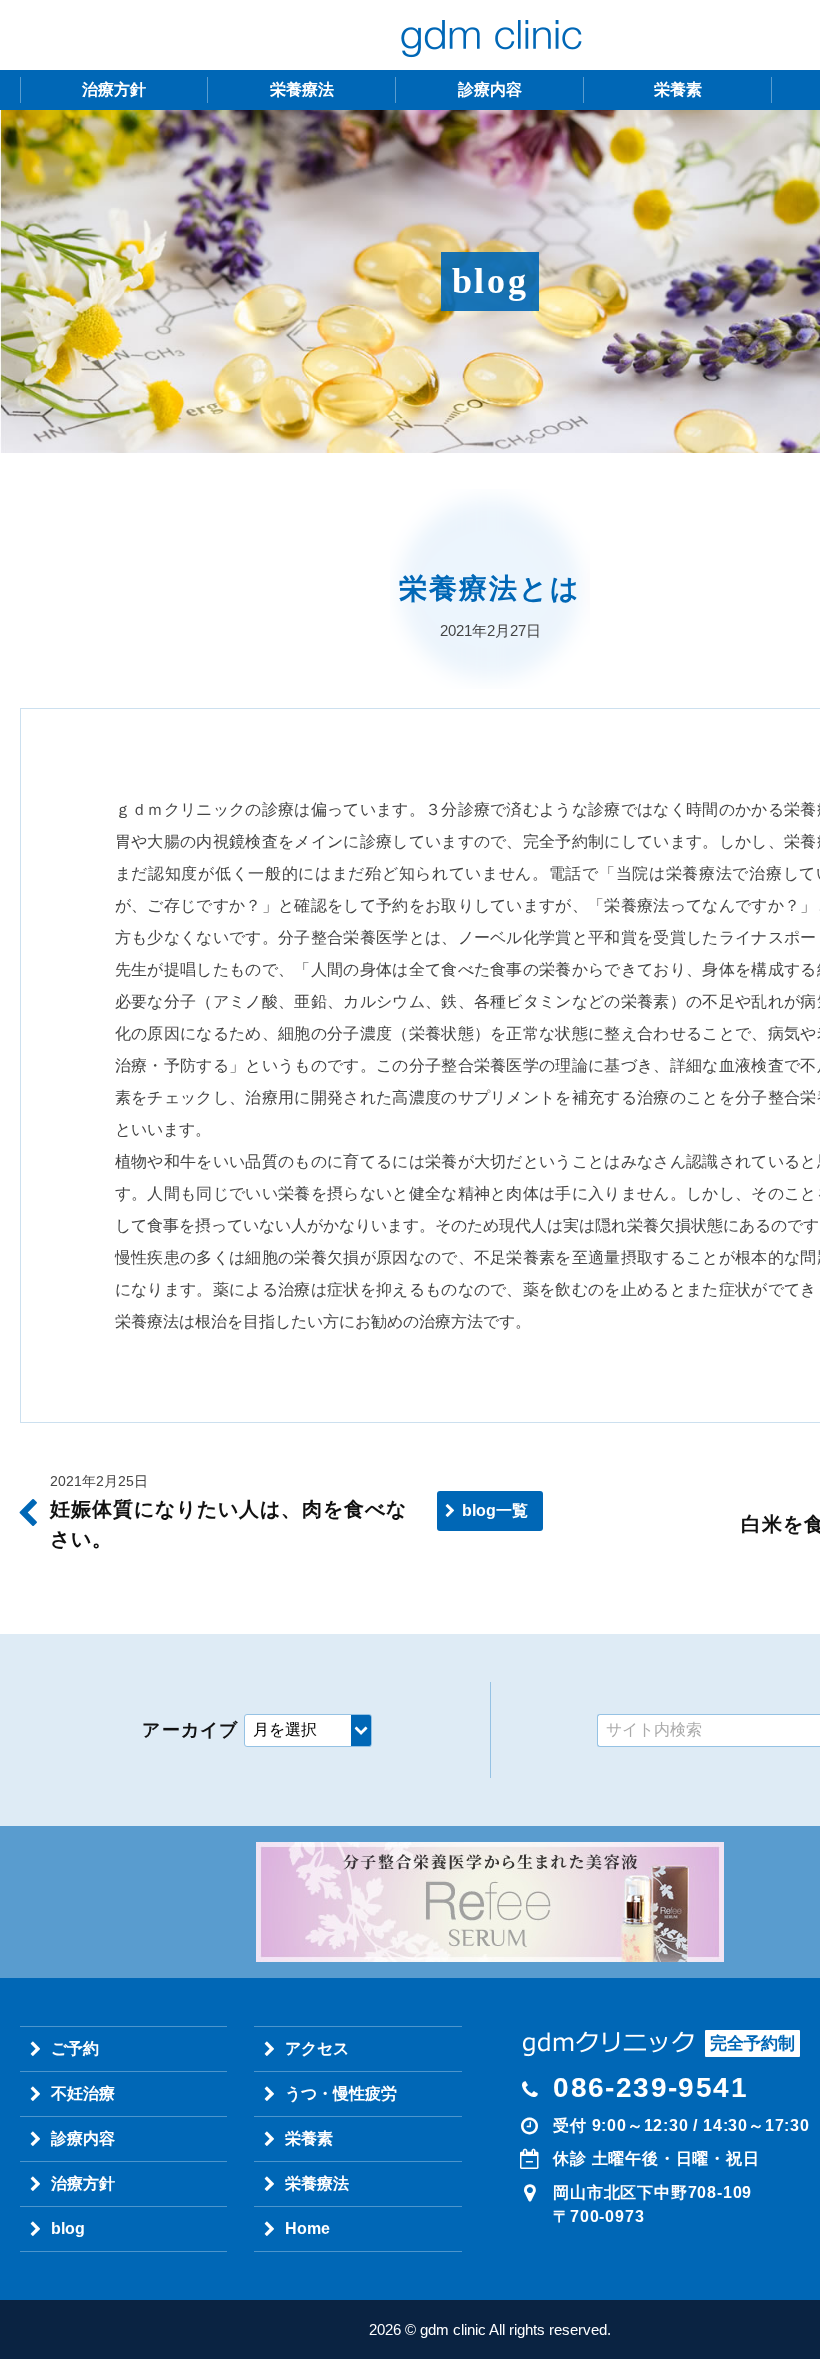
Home (307, 2228)
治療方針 (114, 89)
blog (68, 2228)
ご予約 (75, 2048)
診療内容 (490, 89)
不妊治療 (83, 2093)
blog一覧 (495, 1510)
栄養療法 (302, 89)
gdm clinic (490, 35)
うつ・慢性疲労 (341, 2093)
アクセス (317, 2048)
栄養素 (678, 89)
